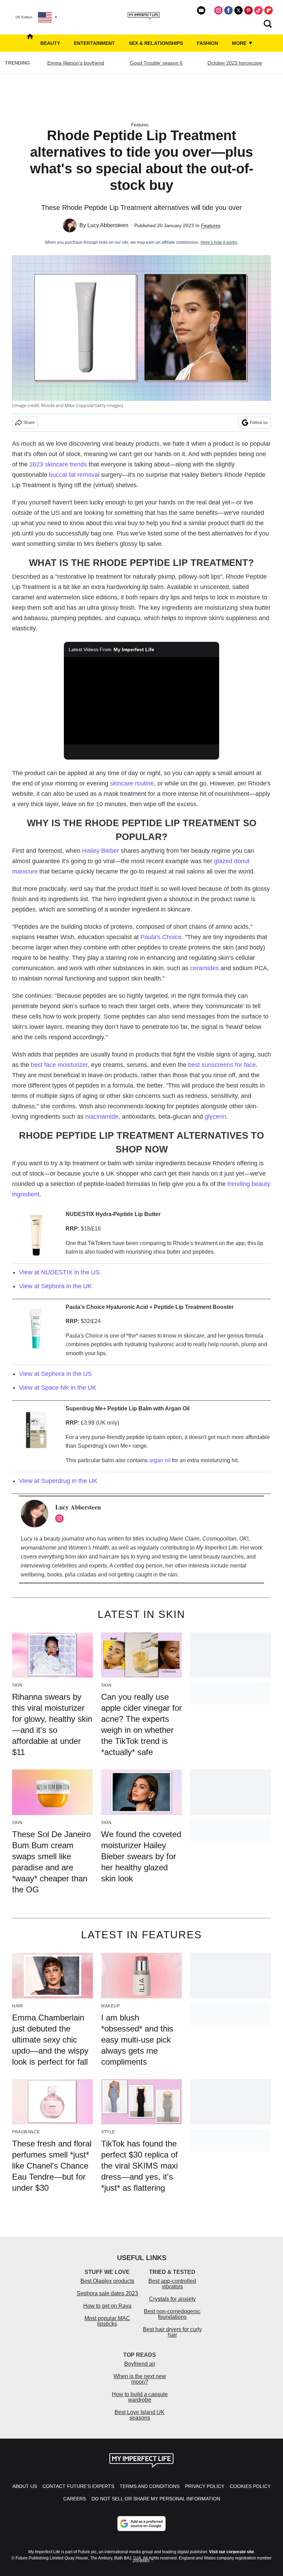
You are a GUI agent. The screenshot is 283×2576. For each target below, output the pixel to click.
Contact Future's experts (78, 2486)
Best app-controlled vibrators (172, 2284)
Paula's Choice (161, 937)
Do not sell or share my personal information (156, 2499)
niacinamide (102, 1117)
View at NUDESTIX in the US (59, 1272)
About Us (25, 2486)
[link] (36, 1432)
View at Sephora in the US (55, 1374)
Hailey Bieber (101, 851)
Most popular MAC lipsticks (107, 2321)
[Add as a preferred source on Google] (141, 2524)
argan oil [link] (160, 1460)
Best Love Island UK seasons (140, 2415)
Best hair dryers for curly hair (172, 2332)
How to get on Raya (107, 2306)
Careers (75, 2499)
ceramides (204, 968)
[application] (141, 701)
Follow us (259, 423)
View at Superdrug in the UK (58, 1481)
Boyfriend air (140, 2364)
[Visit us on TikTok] (258, 10)
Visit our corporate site (232, 2552)
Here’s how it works (219, 242)
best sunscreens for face (222, 1065)
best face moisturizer (59, 1065)
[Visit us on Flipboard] (269, 10)
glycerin (215, 1117)
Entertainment (94, 43)
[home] (30, 43)
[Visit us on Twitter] (238, 10)
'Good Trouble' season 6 (156, 63)
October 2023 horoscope (235, 63)
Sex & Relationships (156, 43)
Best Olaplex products (107, 2281)
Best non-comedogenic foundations (172, 2314)
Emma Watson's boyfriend (76, 63)
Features (140, 125)
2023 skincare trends (58, 464)
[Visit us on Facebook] (228, 10)
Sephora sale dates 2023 (107, 2293)
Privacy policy (205, 2486)
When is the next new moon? (140, 2379)
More (240, 43)
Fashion (207, 43)
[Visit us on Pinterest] (248, 10)
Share (29, 423)
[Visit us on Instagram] (218, 10)
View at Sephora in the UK (56, 1286)
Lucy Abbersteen (108, 225)
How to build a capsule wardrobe (140, 2397)
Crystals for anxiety (172, 2299)
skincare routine (132, 783)
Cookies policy (250, 2486)
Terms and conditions (150, 2486)
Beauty (50, 43)
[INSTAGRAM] (61, 1518)
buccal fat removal (74, 475)
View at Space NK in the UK (58, 1388)
